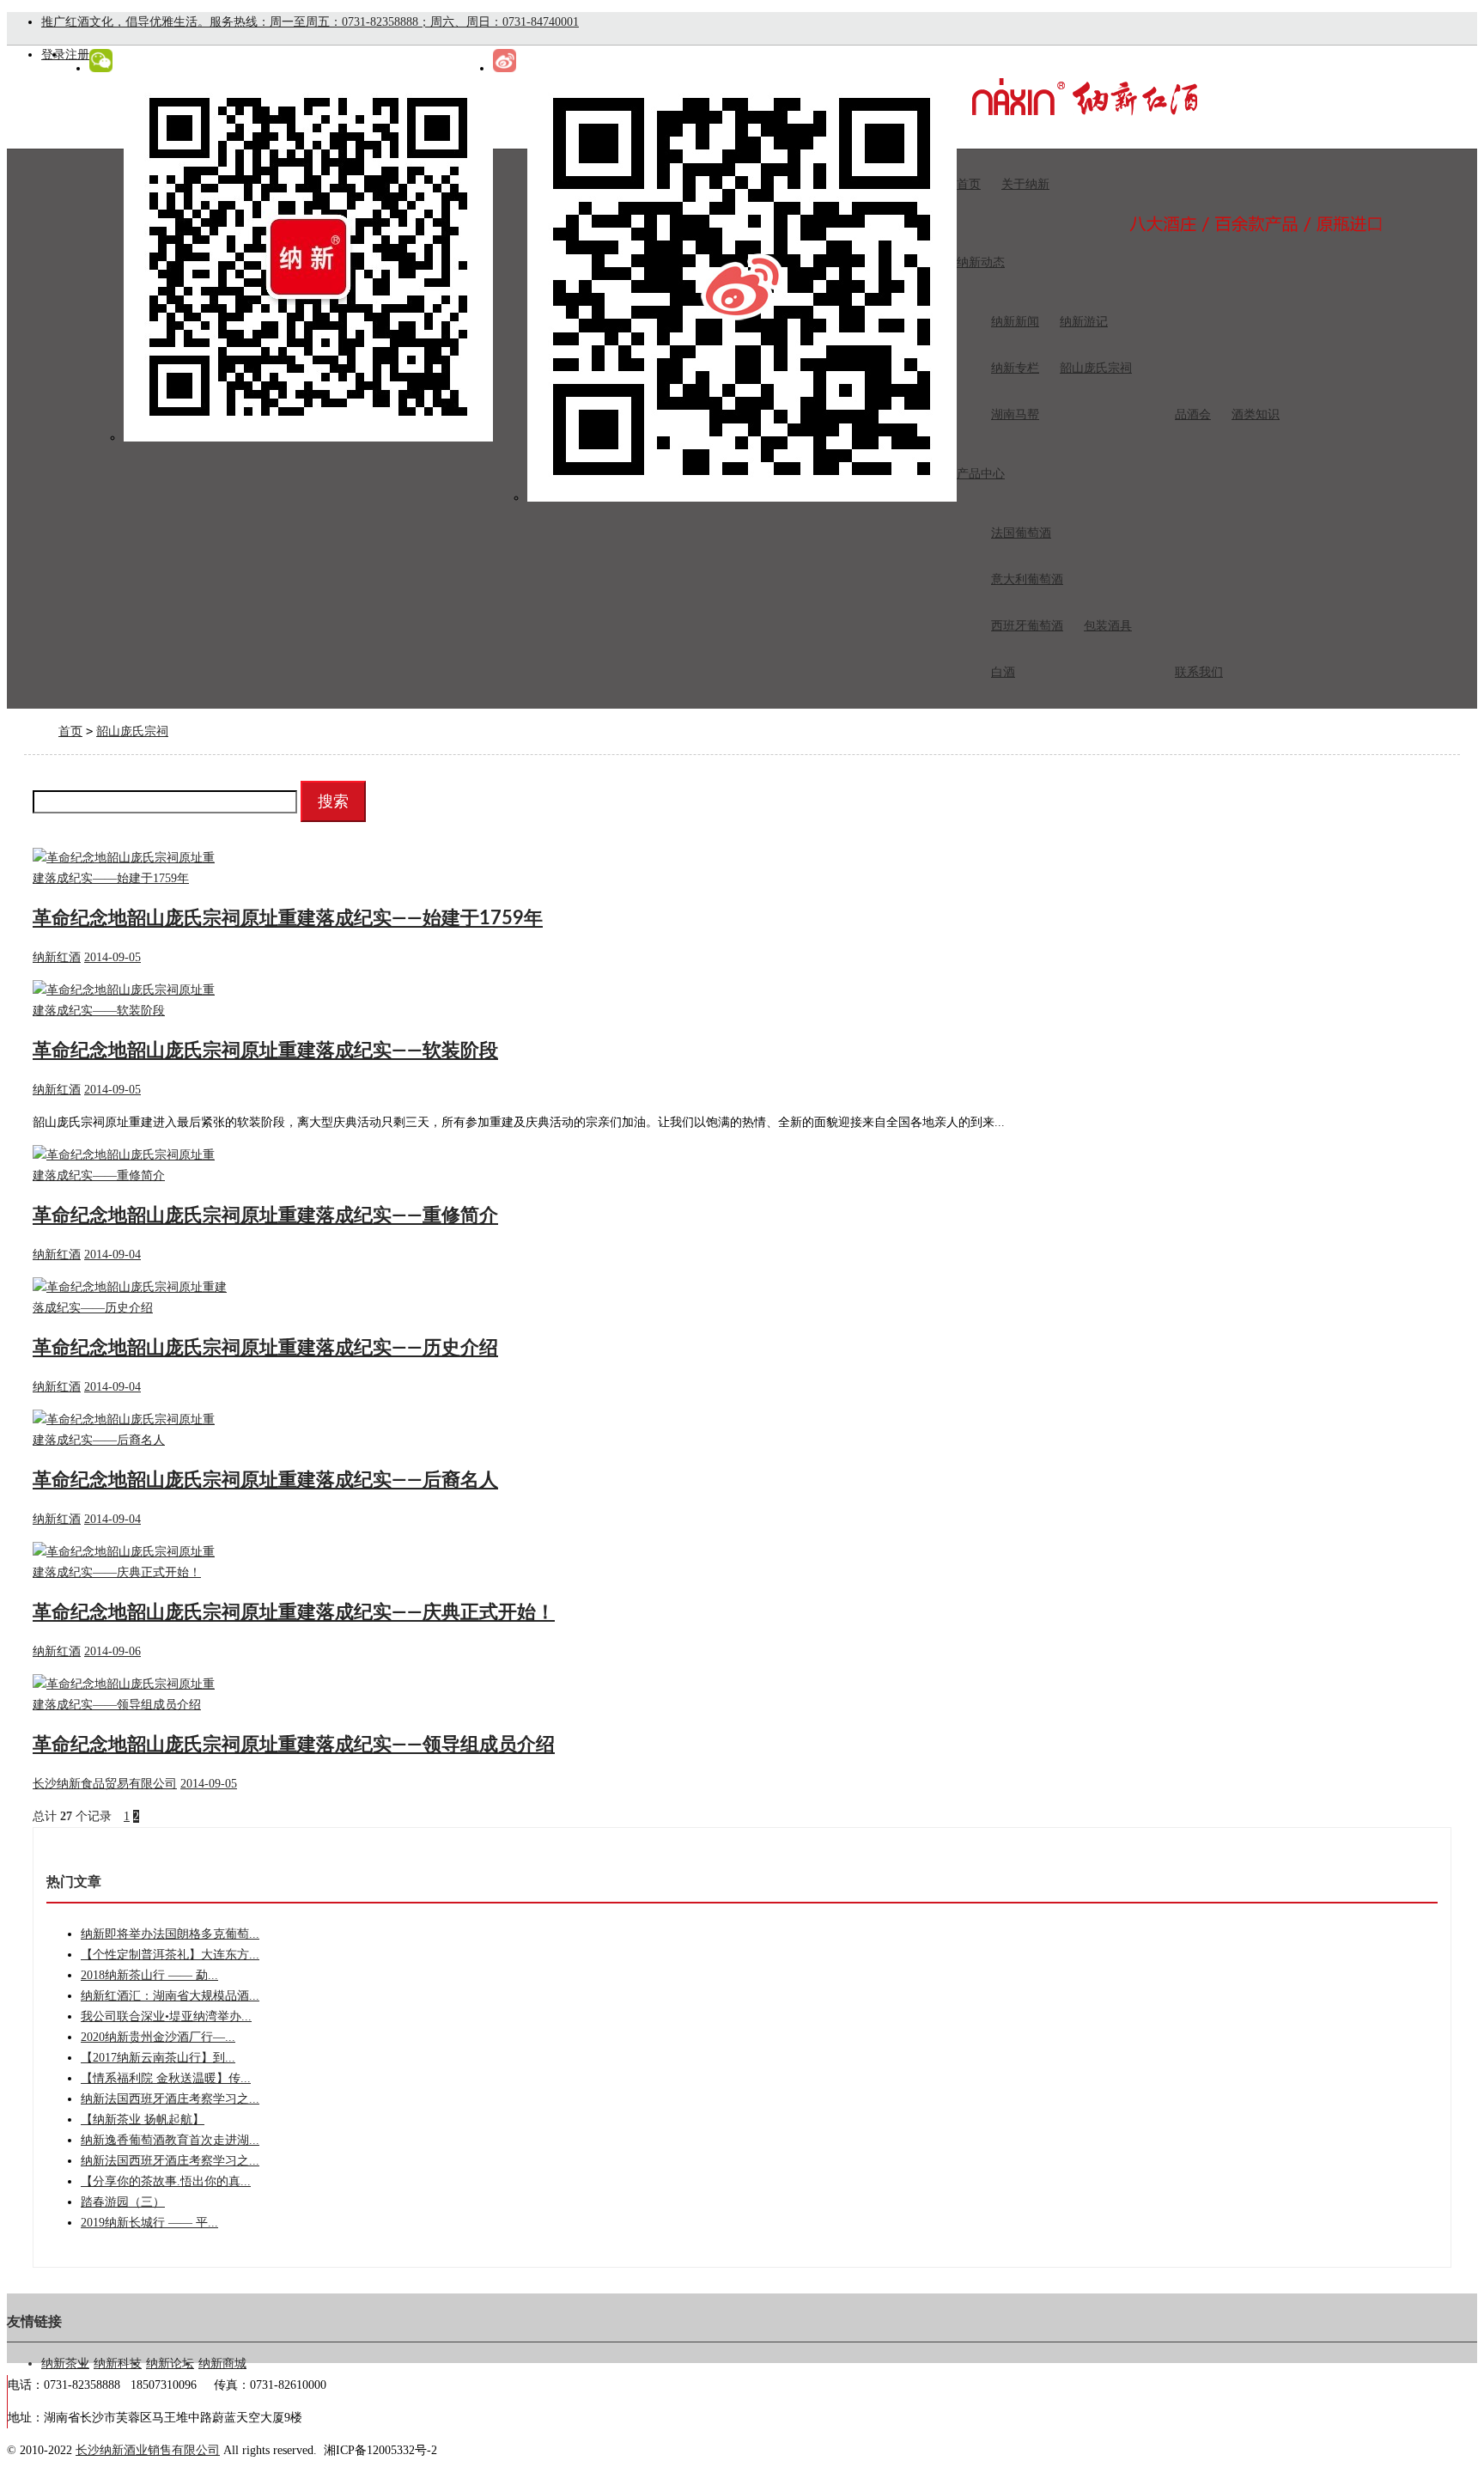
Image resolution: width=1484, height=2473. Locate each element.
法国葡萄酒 (1021, 533)
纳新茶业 (65, 2363)
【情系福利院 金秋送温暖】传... (166, 2078)
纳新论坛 (170, 2363)
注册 (77, 55)
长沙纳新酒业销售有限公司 (148, 2450)
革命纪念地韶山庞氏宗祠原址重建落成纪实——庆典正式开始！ (294, 1612)
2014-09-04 (113, 1255)
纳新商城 (222, 2363)
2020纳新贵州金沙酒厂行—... (158, 2037)
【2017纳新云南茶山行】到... (158, 2058)
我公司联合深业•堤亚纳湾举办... (166, 2016)
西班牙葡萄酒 (1027, 626)
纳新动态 (981, 262)
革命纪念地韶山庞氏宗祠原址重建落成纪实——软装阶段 (265, 1051)
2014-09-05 (113, 957)
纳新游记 (1084, 322)
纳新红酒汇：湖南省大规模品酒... (170, 1996)
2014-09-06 (113, 1651)
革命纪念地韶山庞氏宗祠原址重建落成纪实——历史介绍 (265, 1348)
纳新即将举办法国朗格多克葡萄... (170, 1934)
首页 (969, 184)
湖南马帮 (1015, 414)
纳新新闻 (1015, 322)
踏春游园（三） (123, 2202)
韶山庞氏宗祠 (1096, 368)
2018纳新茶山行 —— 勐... (149, 1975)
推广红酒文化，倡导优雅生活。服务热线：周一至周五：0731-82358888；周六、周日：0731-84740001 (310, 22)
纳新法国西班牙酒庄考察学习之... (170, 2099)
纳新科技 (118, 2363)
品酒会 (1193, 414)
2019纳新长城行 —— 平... (149, 2223)
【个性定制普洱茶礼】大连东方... (170, 1955)
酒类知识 (1256, 414)
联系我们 (1199, 672)
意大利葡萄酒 (1027, 579)
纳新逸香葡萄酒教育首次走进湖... (170, 2140)
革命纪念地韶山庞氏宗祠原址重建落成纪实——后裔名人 (265, 1480)
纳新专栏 (1015, 368)
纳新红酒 (57, 957)
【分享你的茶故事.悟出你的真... (166, 2181)
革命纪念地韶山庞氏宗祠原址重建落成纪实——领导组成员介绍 (294, 1745)
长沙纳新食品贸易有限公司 (105, 1784)
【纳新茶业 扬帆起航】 (143, 2120)
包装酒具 (1108, 626)
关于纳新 (1025, 184)
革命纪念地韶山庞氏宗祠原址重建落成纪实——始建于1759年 (288, 918)
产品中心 (981, 474)
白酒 (1003, 672)
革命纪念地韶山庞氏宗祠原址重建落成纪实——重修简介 (265, 1215)
